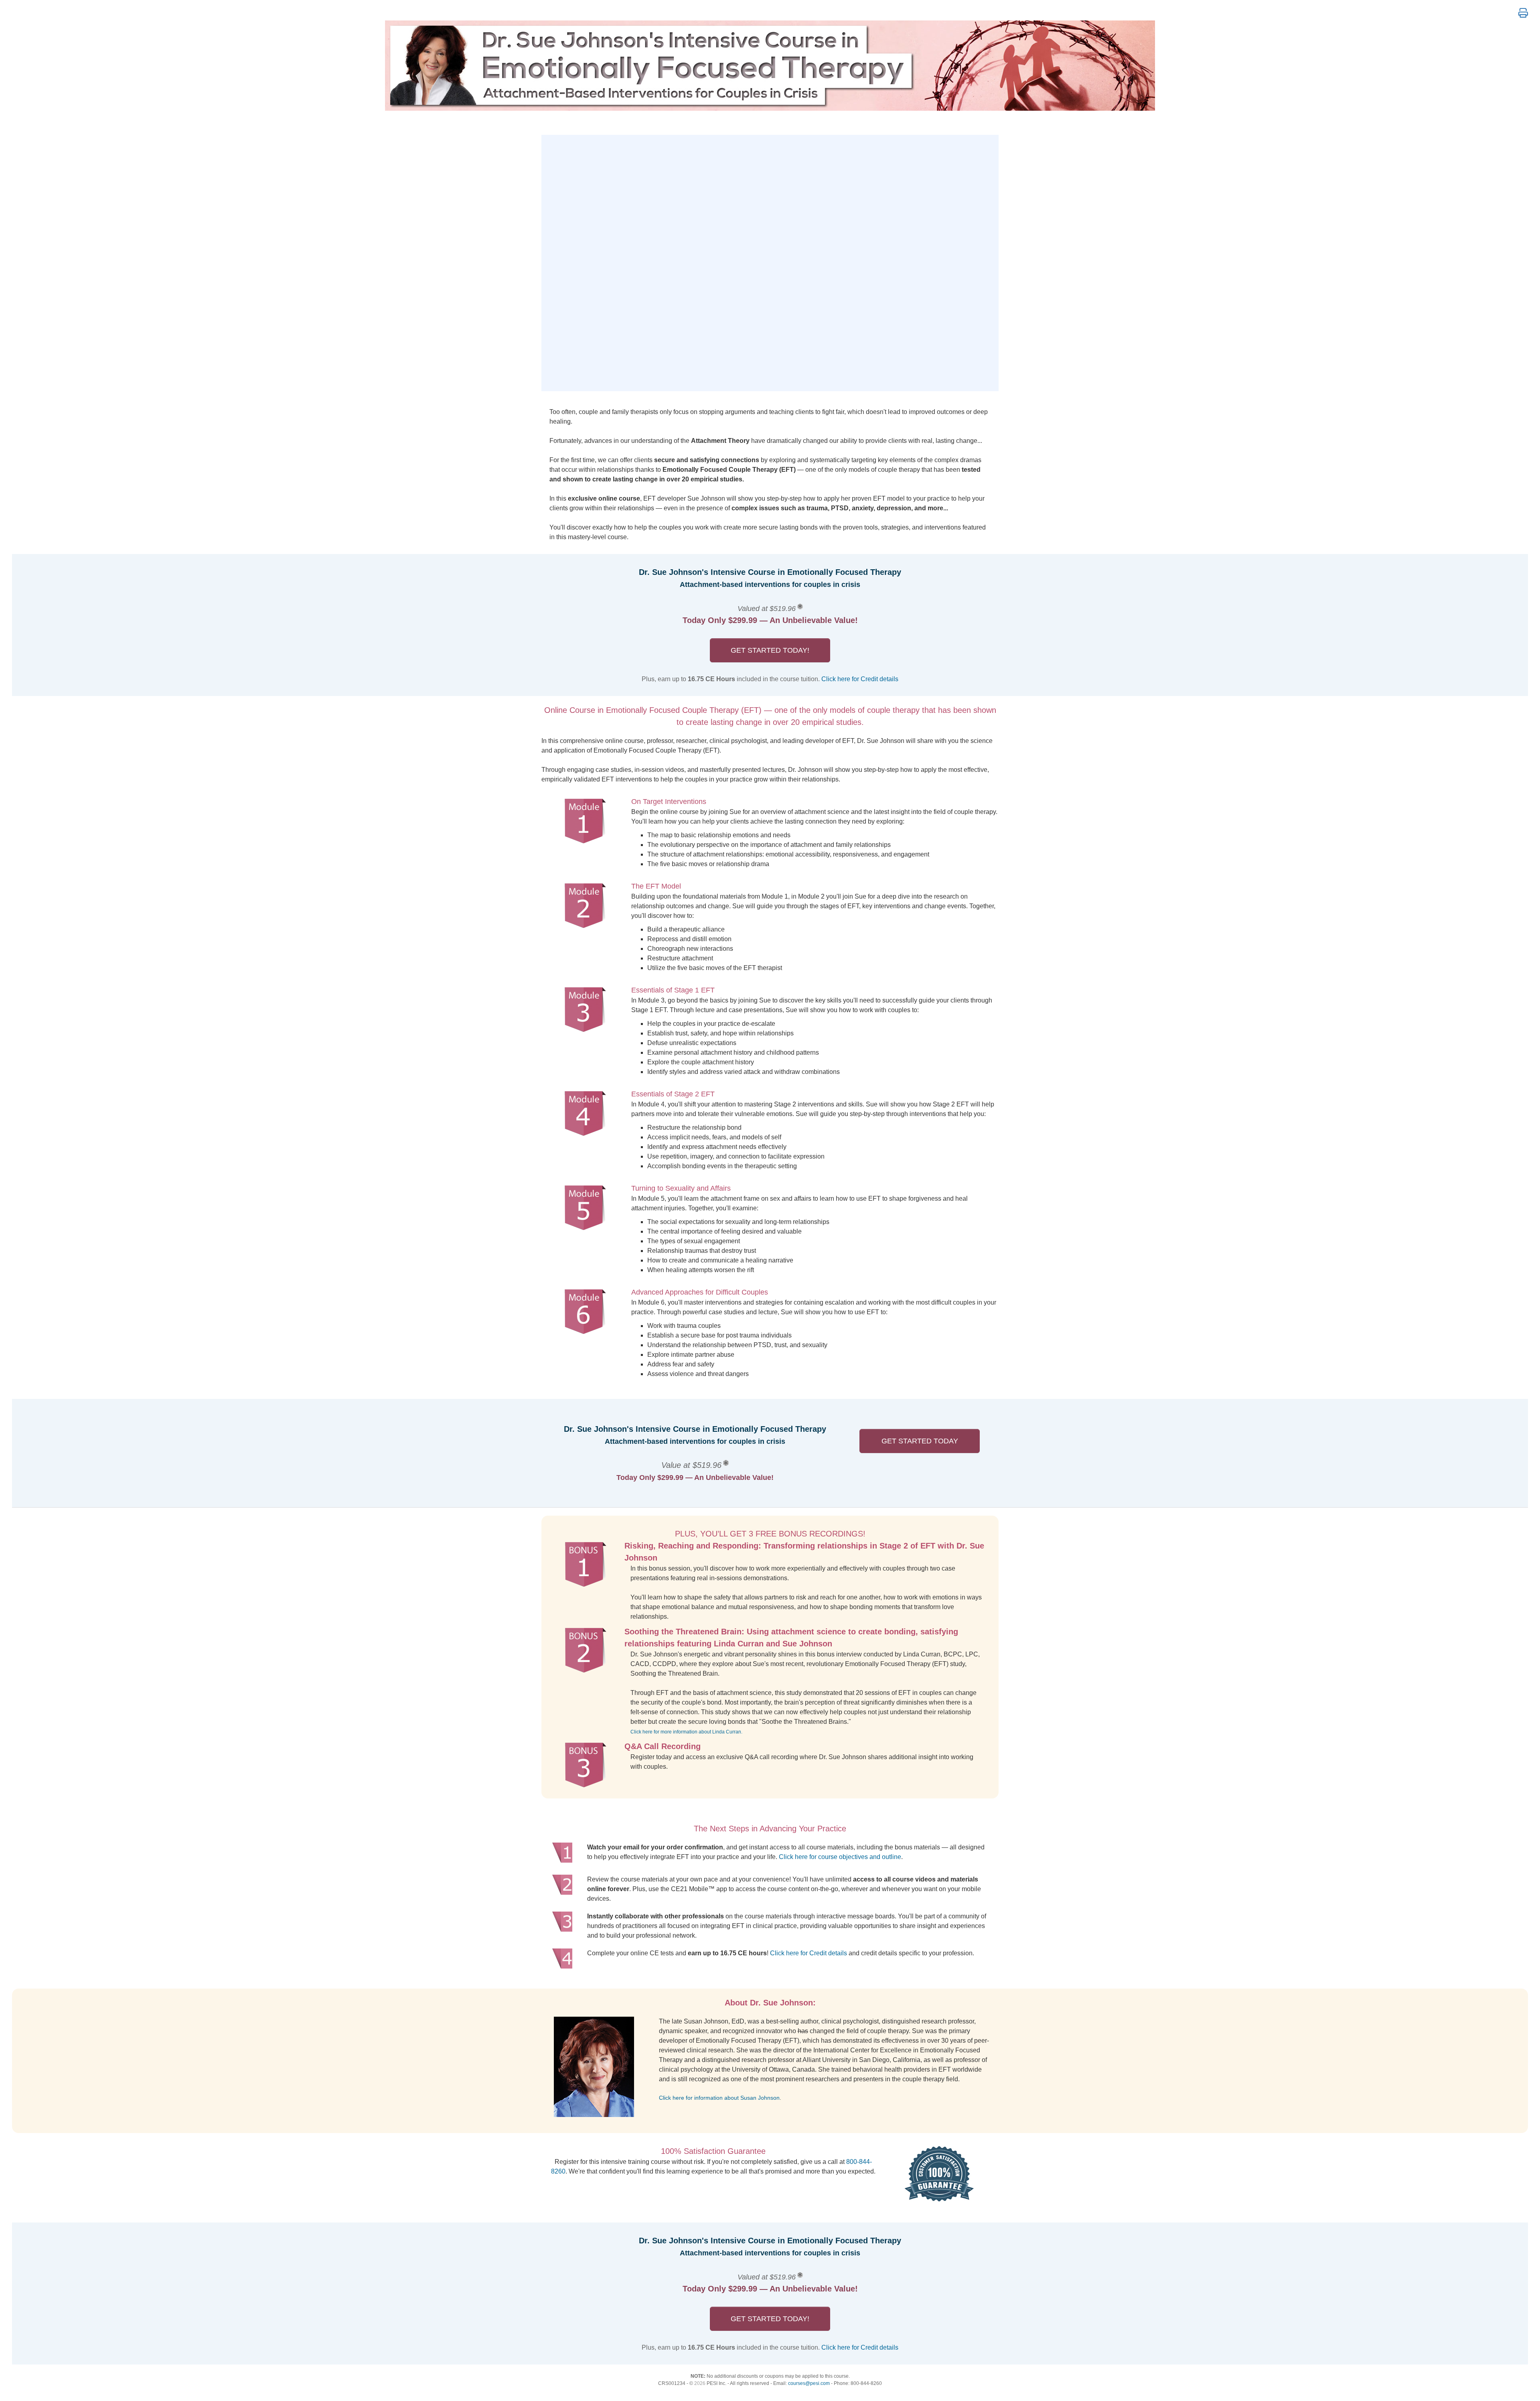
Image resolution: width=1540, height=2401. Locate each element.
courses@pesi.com (809, 2383)
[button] (1523, 13)
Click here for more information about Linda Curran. (686, 1732)
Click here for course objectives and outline (840, 1857)
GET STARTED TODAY (920, 1441)
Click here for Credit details (860, 679)
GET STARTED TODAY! (770, 650)
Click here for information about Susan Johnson (719, 2098)
